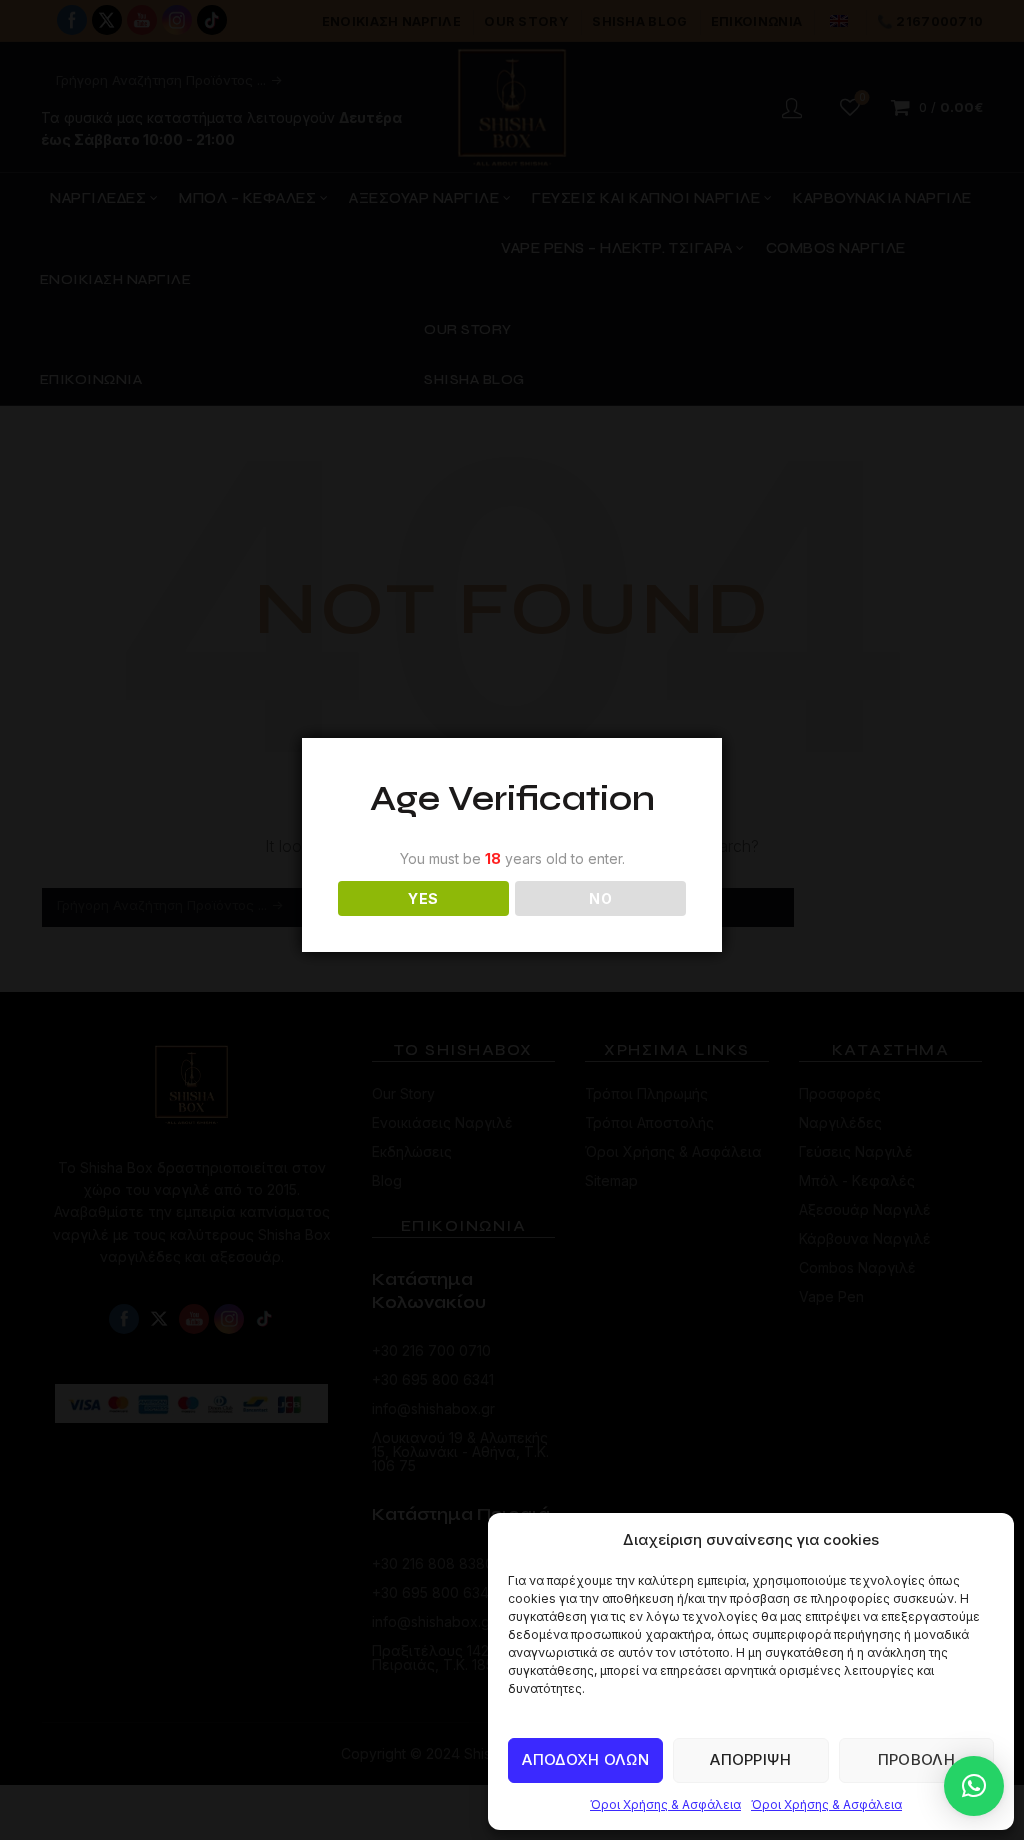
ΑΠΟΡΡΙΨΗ (750, 1759)
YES (423, 898)
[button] (974, 1786)
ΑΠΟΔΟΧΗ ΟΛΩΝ (585, 1759)
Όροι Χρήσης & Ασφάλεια (665, 1804)
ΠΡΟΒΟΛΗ (916, 1759)
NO (600, 898)
